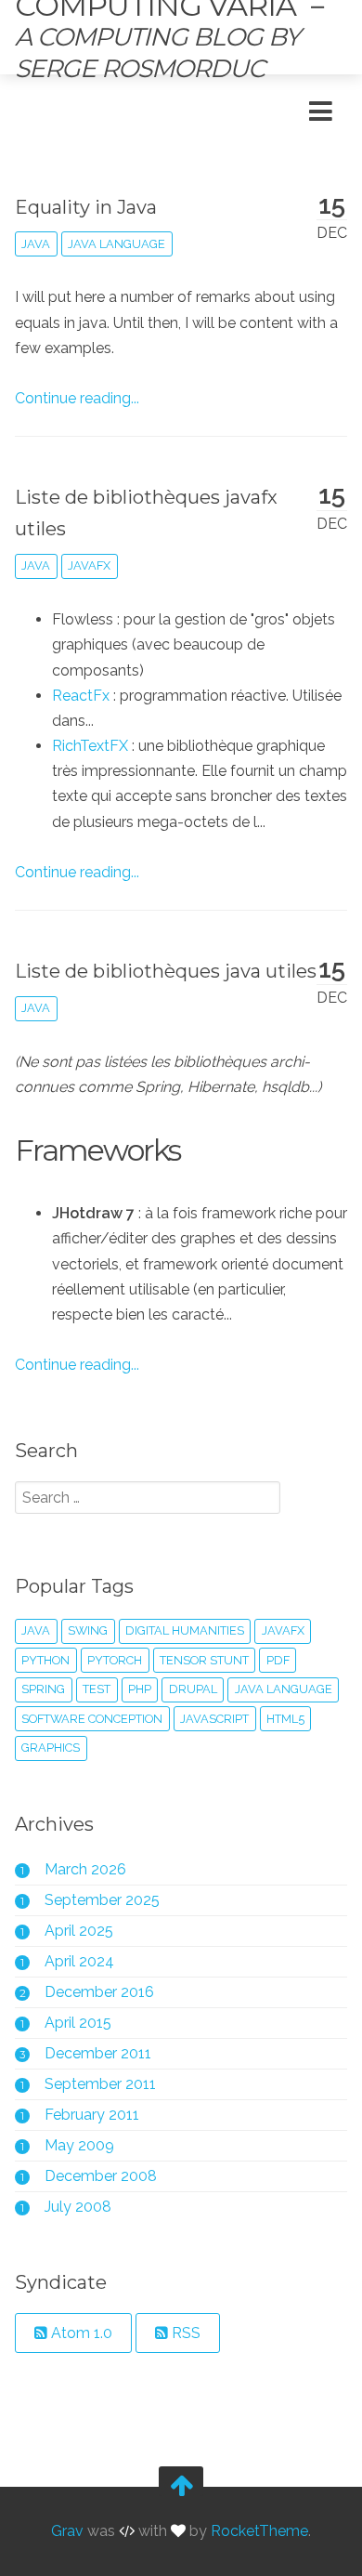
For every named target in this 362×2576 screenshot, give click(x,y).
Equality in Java (86, 207)
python (45, 1660)
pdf (278, 1660)
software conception (92, 1719)
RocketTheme (259, 2532)
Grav (67, 2532)
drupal (193, 1689)
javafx (89, 565)
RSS (184, 2333)
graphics (51, 1748)
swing (88, 1630)
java (36, 244)
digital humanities (185, 1630)
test (97, 1689)
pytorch (115, 1660)
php (140, 1689)
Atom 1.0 (80, 2333)
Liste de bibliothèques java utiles (166, 971)
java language (116, 244)
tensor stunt (204, 1660)
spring (43, 1689)
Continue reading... (77, 398)
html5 (285, 1719)
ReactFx (81, 696)
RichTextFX (90, 746)
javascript (214, 1719)
